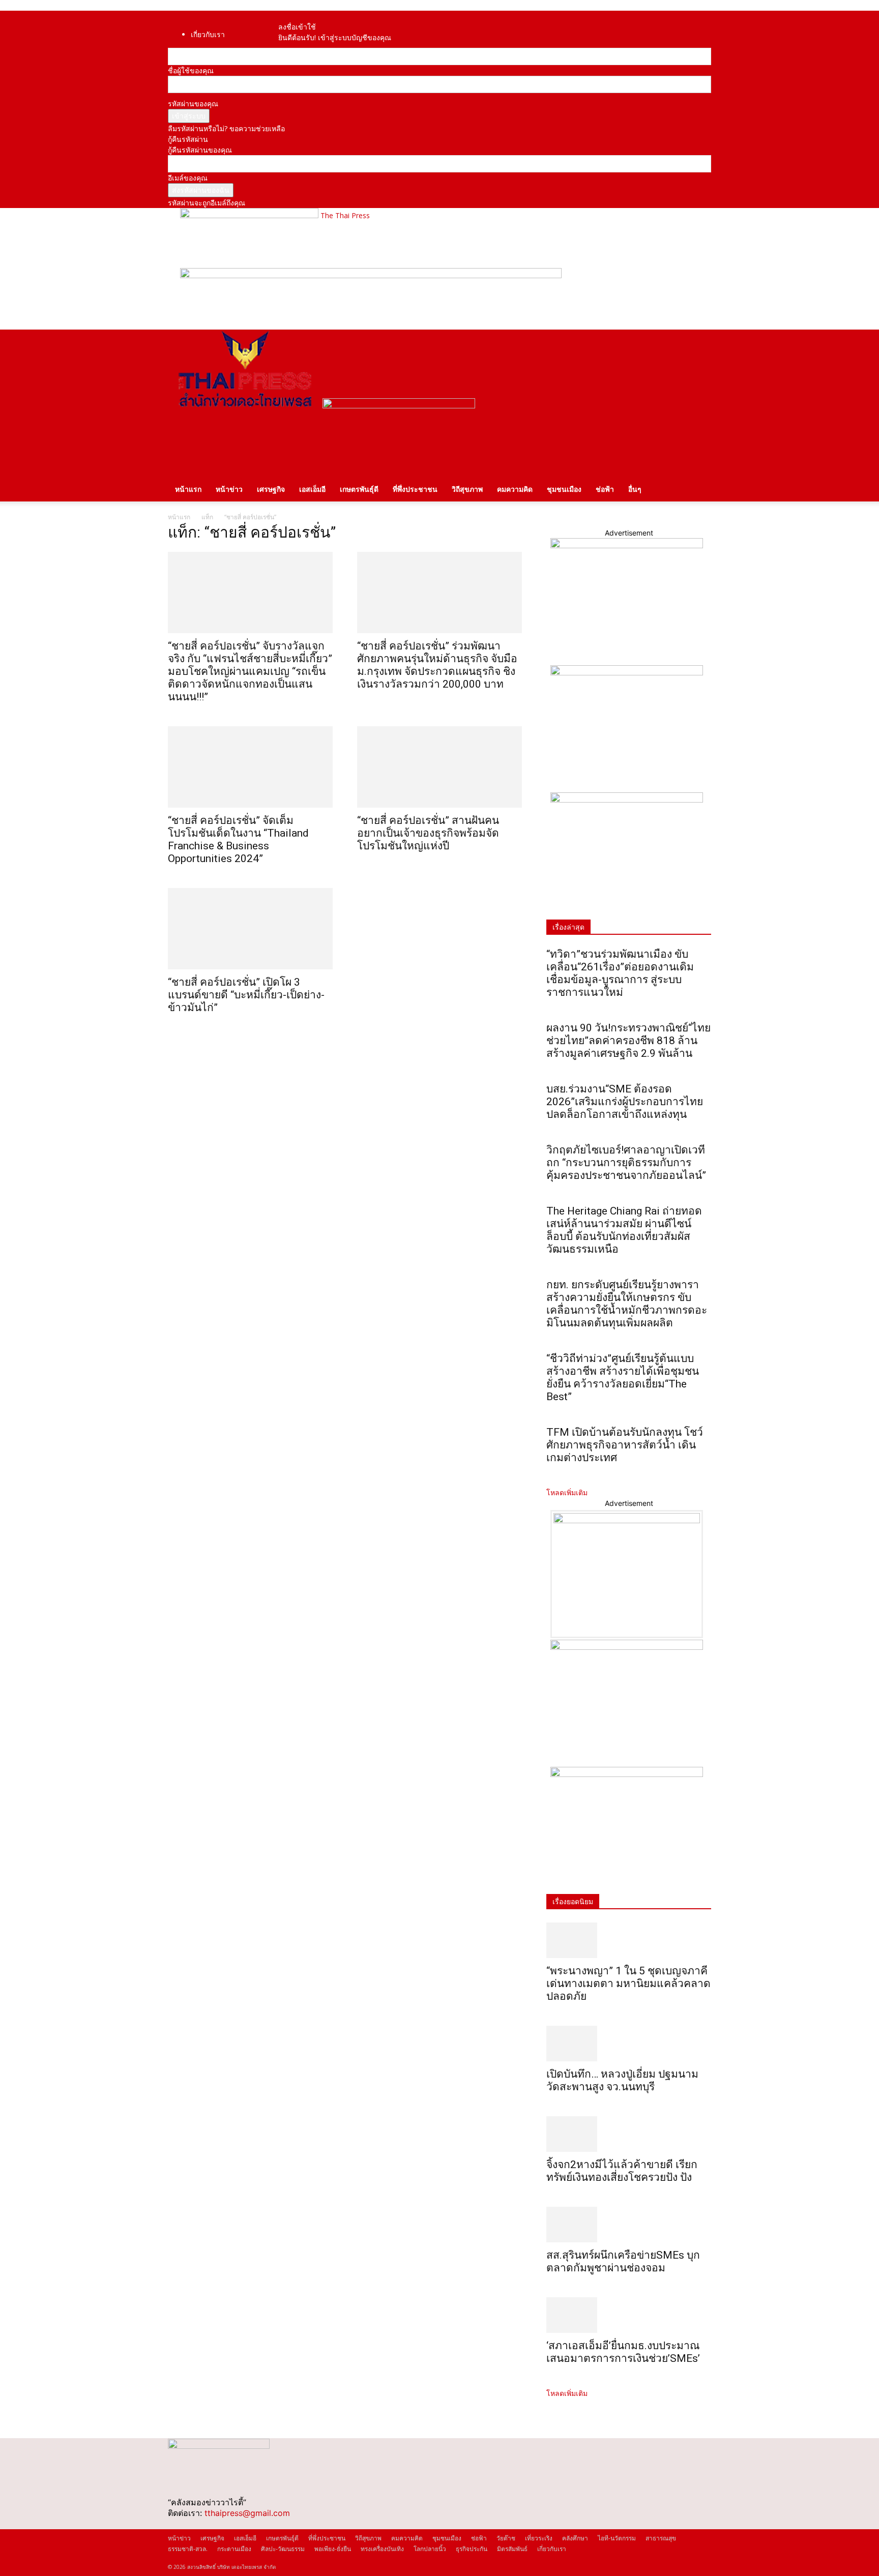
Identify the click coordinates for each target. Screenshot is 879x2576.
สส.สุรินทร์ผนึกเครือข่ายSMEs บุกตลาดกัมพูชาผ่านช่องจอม (623, 2261)
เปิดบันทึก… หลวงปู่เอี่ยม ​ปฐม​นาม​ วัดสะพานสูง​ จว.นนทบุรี (622, 2080)
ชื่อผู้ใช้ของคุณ (191, 70)
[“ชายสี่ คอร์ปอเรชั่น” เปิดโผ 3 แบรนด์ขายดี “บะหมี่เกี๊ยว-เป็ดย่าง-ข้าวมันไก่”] (250, 929)
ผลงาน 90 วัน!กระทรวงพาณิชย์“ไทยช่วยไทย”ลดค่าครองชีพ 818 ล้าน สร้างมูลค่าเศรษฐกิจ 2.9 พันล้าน (628, 1041)
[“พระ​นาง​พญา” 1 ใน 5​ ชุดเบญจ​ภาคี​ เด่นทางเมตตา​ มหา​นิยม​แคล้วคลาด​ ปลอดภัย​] (629, 1940)
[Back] (311, 16)
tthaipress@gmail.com (247, 2513)
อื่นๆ (635, 489)
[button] (699, 343)
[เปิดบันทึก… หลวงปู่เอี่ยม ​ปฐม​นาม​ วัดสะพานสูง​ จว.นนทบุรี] (629, 2044)
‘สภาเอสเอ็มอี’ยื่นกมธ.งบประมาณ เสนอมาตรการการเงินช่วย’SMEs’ (624, 2352)
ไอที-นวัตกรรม (617, 2538)
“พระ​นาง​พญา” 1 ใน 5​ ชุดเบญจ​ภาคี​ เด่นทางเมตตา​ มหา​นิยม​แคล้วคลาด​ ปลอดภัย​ (628, 1983)
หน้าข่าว (229, 489)
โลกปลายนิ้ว (430, 2549)
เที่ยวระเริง (539, 2538)
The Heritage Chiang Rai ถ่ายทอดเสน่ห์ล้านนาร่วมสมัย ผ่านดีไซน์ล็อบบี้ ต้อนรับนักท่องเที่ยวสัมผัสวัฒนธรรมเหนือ (624, 1230)
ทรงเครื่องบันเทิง (382, 2549)
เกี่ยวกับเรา (208, 34)
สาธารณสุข (661, 2538)
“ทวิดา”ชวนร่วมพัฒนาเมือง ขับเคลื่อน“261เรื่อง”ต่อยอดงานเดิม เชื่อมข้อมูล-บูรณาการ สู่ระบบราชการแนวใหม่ (620, 973)
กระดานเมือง (234, 2549)
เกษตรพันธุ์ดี (359, 489)
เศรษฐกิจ (271, 489)
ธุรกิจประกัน (472, 2549)
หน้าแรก (188, 489)
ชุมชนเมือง (564, 489)
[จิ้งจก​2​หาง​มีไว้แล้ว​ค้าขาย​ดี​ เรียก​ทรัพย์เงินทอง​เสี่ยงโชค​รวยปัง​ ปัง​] (629, 2134)
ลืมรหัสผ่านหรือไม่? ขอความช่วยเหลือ (226, 128)
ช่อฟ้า (605, 489)
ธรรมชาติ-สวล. (188, 2549)
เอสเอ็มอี (312, 489)
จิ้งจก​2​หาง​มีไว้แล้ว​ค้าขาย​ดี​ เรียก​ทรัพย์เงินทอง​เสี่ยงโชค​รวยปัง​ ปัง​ (622, 2171)
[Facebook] (293, 16)
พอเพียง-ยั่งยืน (333, 2549)
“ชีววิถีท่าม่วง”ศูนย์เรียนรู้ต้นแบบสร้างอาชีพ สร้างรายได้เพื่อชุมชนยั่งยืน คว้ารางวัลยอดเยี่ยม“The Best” (623, 1378)
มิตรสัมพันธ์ (512, 2549)
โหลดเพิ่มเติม (567, 1492)
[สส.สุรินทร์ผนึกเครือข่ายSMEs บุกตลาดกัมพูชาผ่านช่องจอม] (629, 2225)
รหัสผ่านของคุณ (193, 103)
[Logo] (245, 406)
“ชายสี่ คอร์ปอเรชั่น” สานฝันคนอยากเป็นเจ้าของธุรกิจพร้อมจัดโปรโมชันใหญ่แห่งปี (428, 833)
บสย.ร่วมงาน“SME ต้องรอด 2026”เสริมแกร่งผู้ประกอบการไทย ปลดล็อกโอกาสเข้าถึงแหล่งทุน (625, 1102)
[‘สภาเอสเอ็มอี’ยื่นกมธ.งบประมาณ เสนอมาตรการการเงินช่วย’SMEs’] (629, 2315)
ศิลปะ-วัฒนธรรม (283, 2549)
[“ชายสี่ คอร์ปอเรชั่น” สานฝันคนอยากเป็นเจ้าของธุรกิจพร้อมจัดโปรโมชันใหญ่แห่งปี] (439, 767)
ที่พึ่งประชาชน (415, 489)
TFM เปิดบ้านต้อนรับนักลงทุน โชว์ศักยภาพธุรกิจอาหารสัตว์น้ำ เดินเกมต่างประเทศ (625, 1445)
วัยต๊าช (506, 2538)
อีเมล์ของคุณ (188, 178)
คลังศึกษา (575, 2538)
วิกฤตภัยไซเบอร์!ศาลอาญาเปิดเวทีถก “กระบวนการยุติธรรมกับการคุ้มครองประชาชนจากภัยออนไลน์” (626, 1163)
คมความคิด (515, 489)
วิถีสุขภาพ (467, 489)
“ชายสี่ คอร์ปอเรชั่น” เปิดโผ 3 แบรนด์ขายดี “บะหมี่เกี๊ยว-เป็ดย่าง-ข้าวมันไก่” (246, 995)
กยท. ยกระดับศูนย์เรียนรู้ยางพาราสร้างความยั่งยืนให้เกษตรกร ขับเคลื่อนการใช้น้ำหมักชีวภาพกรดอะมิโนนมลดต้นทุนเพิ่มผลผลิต (627, 1304)
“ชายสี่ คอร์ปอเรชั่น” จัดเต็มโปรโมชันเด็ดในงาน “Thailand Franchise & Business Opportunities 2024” (238, 839)
